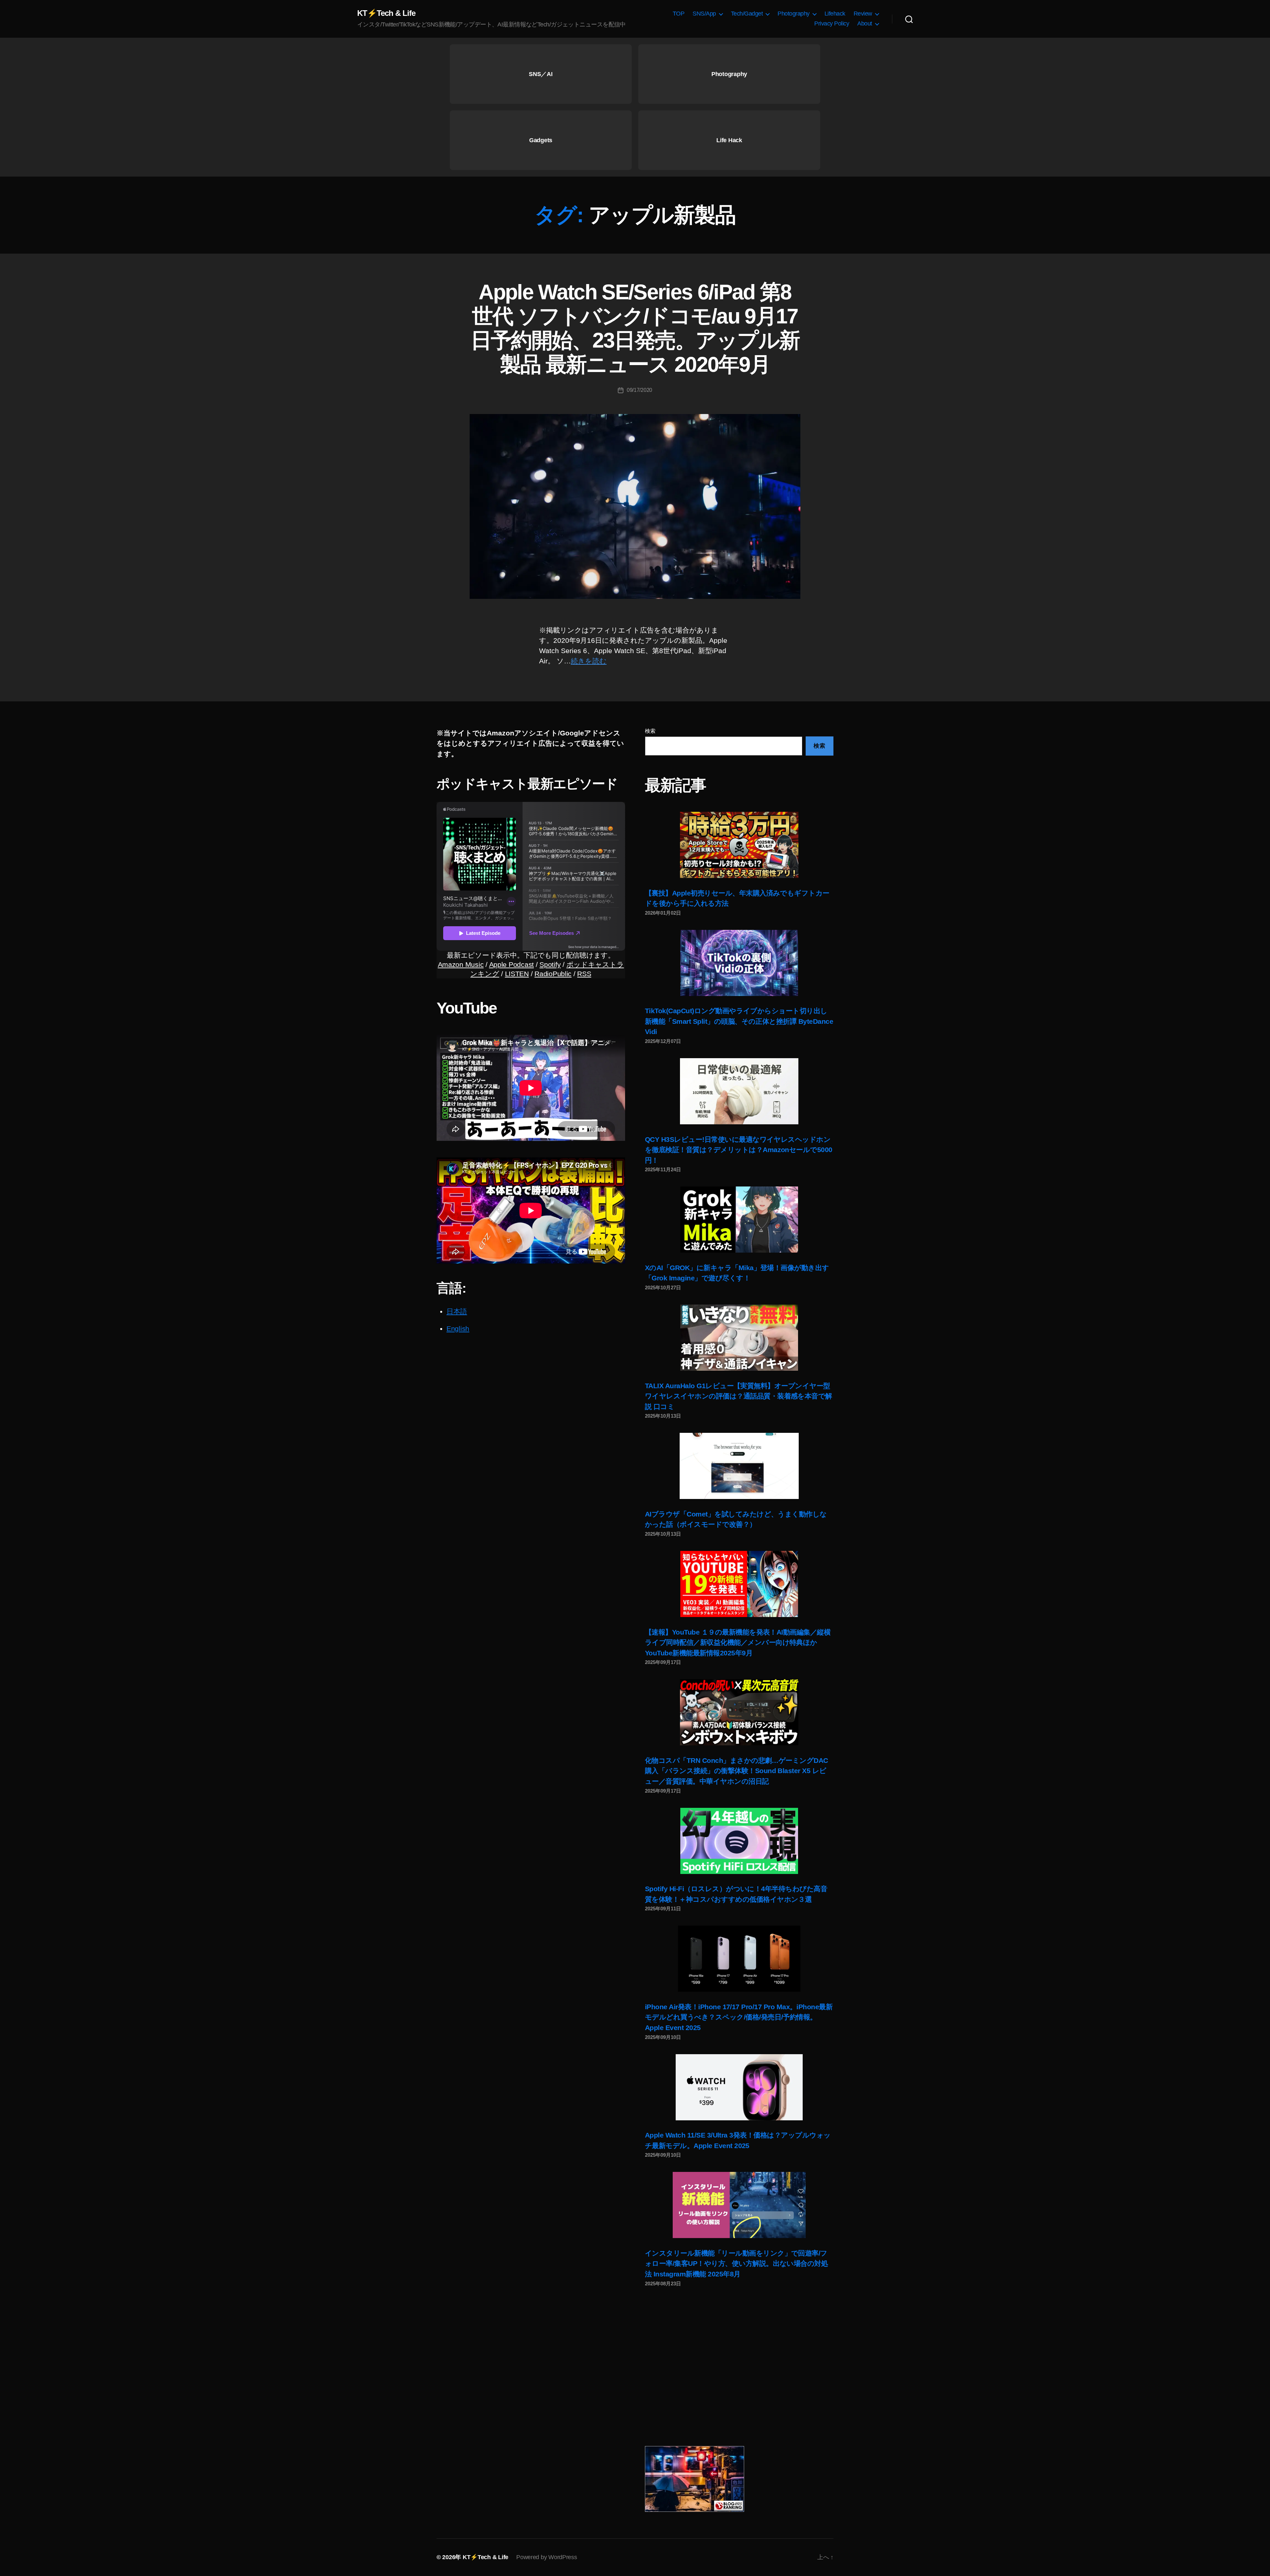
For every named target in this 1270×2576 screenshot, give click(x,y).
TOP (679, 14)
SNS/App (704, 14)
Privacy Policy (832, 23)
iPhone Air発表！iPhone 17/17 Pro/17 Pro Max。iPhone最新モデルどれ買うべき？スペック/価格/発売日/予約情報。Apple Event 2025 (739, 2017)
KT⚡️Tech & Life (386, 13)
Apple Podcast (512, 964)
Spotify (550, 964)
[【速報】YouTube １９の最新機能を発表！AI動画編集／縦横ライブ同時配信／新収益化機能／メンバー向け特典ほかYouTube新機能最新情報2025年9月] (739, 1584)
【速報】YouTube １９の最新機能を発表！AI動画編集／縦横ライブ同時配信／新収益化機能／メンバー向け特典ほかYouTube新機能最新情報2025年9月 (738, 1642)
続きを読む (589, 661)
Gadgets (541, 140)
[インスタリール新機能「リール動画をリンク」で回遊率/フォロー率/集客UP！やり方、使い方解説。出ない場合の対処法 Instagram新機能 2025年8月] (739, 2205)
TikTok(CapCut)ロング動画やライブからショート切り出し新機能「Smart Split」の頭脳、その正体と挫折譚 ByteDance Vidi (739, 1021)
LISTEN (517, 974)
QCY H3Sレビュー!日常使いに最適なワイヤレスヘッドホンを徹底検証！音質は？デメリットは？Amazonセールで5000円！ (739, 1150)
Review (863, 14)
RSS (584, 974)
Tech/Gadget (747, 14)
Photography (794, 14)
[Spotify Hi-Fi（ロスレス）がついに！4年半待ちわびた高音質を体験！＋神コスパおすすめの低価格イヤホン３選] (739, 1841)
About (865, 23)
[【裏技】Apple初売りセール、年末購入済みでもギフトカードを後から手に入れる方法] (739, 845)
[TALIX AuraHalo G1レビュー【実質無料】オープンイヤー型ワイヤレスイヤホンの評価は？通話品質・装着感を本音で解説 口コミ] (739, 1338)
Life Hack (729, 140)
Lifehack (835, 14)
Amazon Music (461, 964)
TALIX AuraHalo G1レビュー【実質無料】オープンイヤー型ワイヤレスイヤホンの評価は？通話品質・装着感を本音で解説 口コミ (739, 1396)
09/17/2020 (639, 390)
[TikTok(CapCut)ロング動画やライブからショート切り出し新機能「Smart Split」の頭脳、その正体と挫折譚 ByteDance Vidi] (739, 963)
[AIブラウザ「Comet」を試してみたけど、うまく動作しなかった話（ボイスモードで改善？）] (739, 1466)
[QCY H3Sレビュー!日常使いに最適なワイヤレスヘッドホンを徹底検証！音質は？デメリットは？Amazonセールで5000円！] (739, 1091)
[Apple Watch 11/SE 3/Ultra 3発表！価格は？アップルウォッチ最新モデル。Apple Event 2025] (739, 2087)
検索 (650, 731)
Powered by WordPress (547, 2557)
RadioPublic (553, 974)
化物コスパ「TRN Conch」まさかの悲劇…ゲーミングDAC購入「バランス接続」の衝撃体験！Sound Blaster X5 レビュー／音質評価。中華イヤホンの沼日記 (737, 1771)
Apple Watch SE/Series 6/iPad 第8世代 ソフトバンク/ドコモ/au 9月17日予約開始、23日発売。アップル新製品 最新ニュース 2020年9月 (635, 328)
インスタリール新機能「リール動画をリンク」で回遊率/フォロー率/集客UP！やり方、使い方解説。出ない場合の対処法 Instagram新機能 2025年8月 (736, 2264)
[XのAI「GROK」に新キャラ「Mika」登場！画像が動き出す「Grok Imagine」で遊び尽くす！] (739, 1220)
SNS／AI (541, 74)
